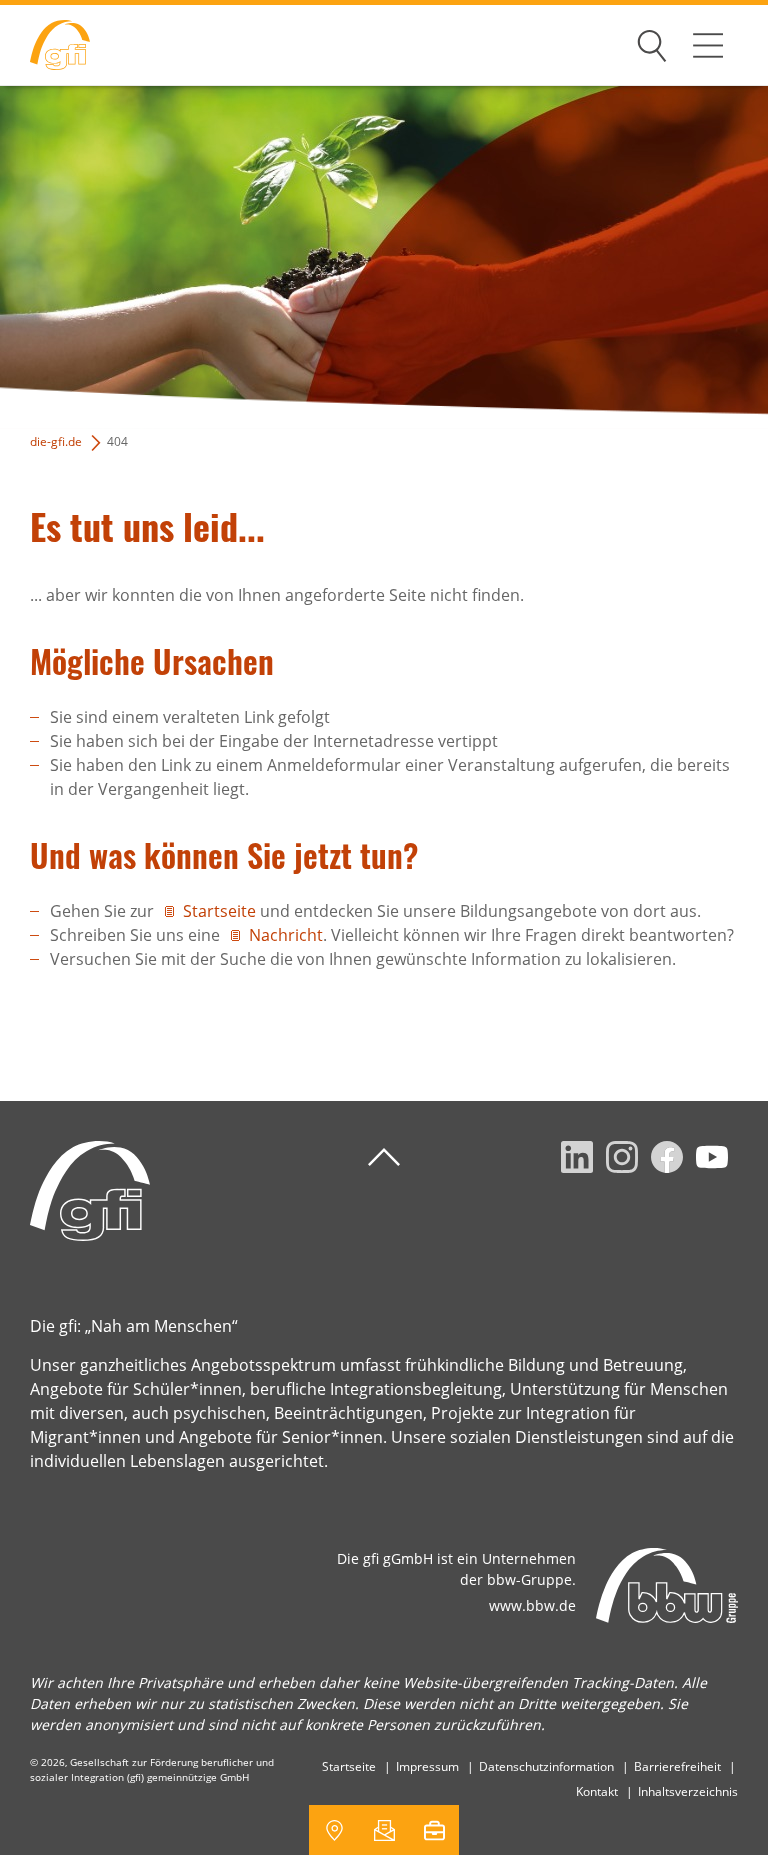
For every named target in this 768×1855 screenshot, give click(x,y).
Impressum (427, 1766)
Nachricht (286, 935)
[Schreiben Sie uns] (384, 1830)
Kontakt (597, 1791)
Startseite (219, 911)
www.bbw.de (532, 1605)
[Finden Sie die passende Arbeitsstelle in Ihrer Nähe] (434, 1830)
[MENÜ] (708, 45)
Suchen (652, 42)
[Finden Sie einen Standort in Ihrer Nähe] (334, 1830)
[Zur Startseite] (45, 45)
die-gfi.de (56, 441)
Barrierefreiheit (677, 1766)
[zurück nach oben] (384, 1157)
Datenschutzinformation (546, 1766)
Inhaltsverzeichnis (688, 1791)
